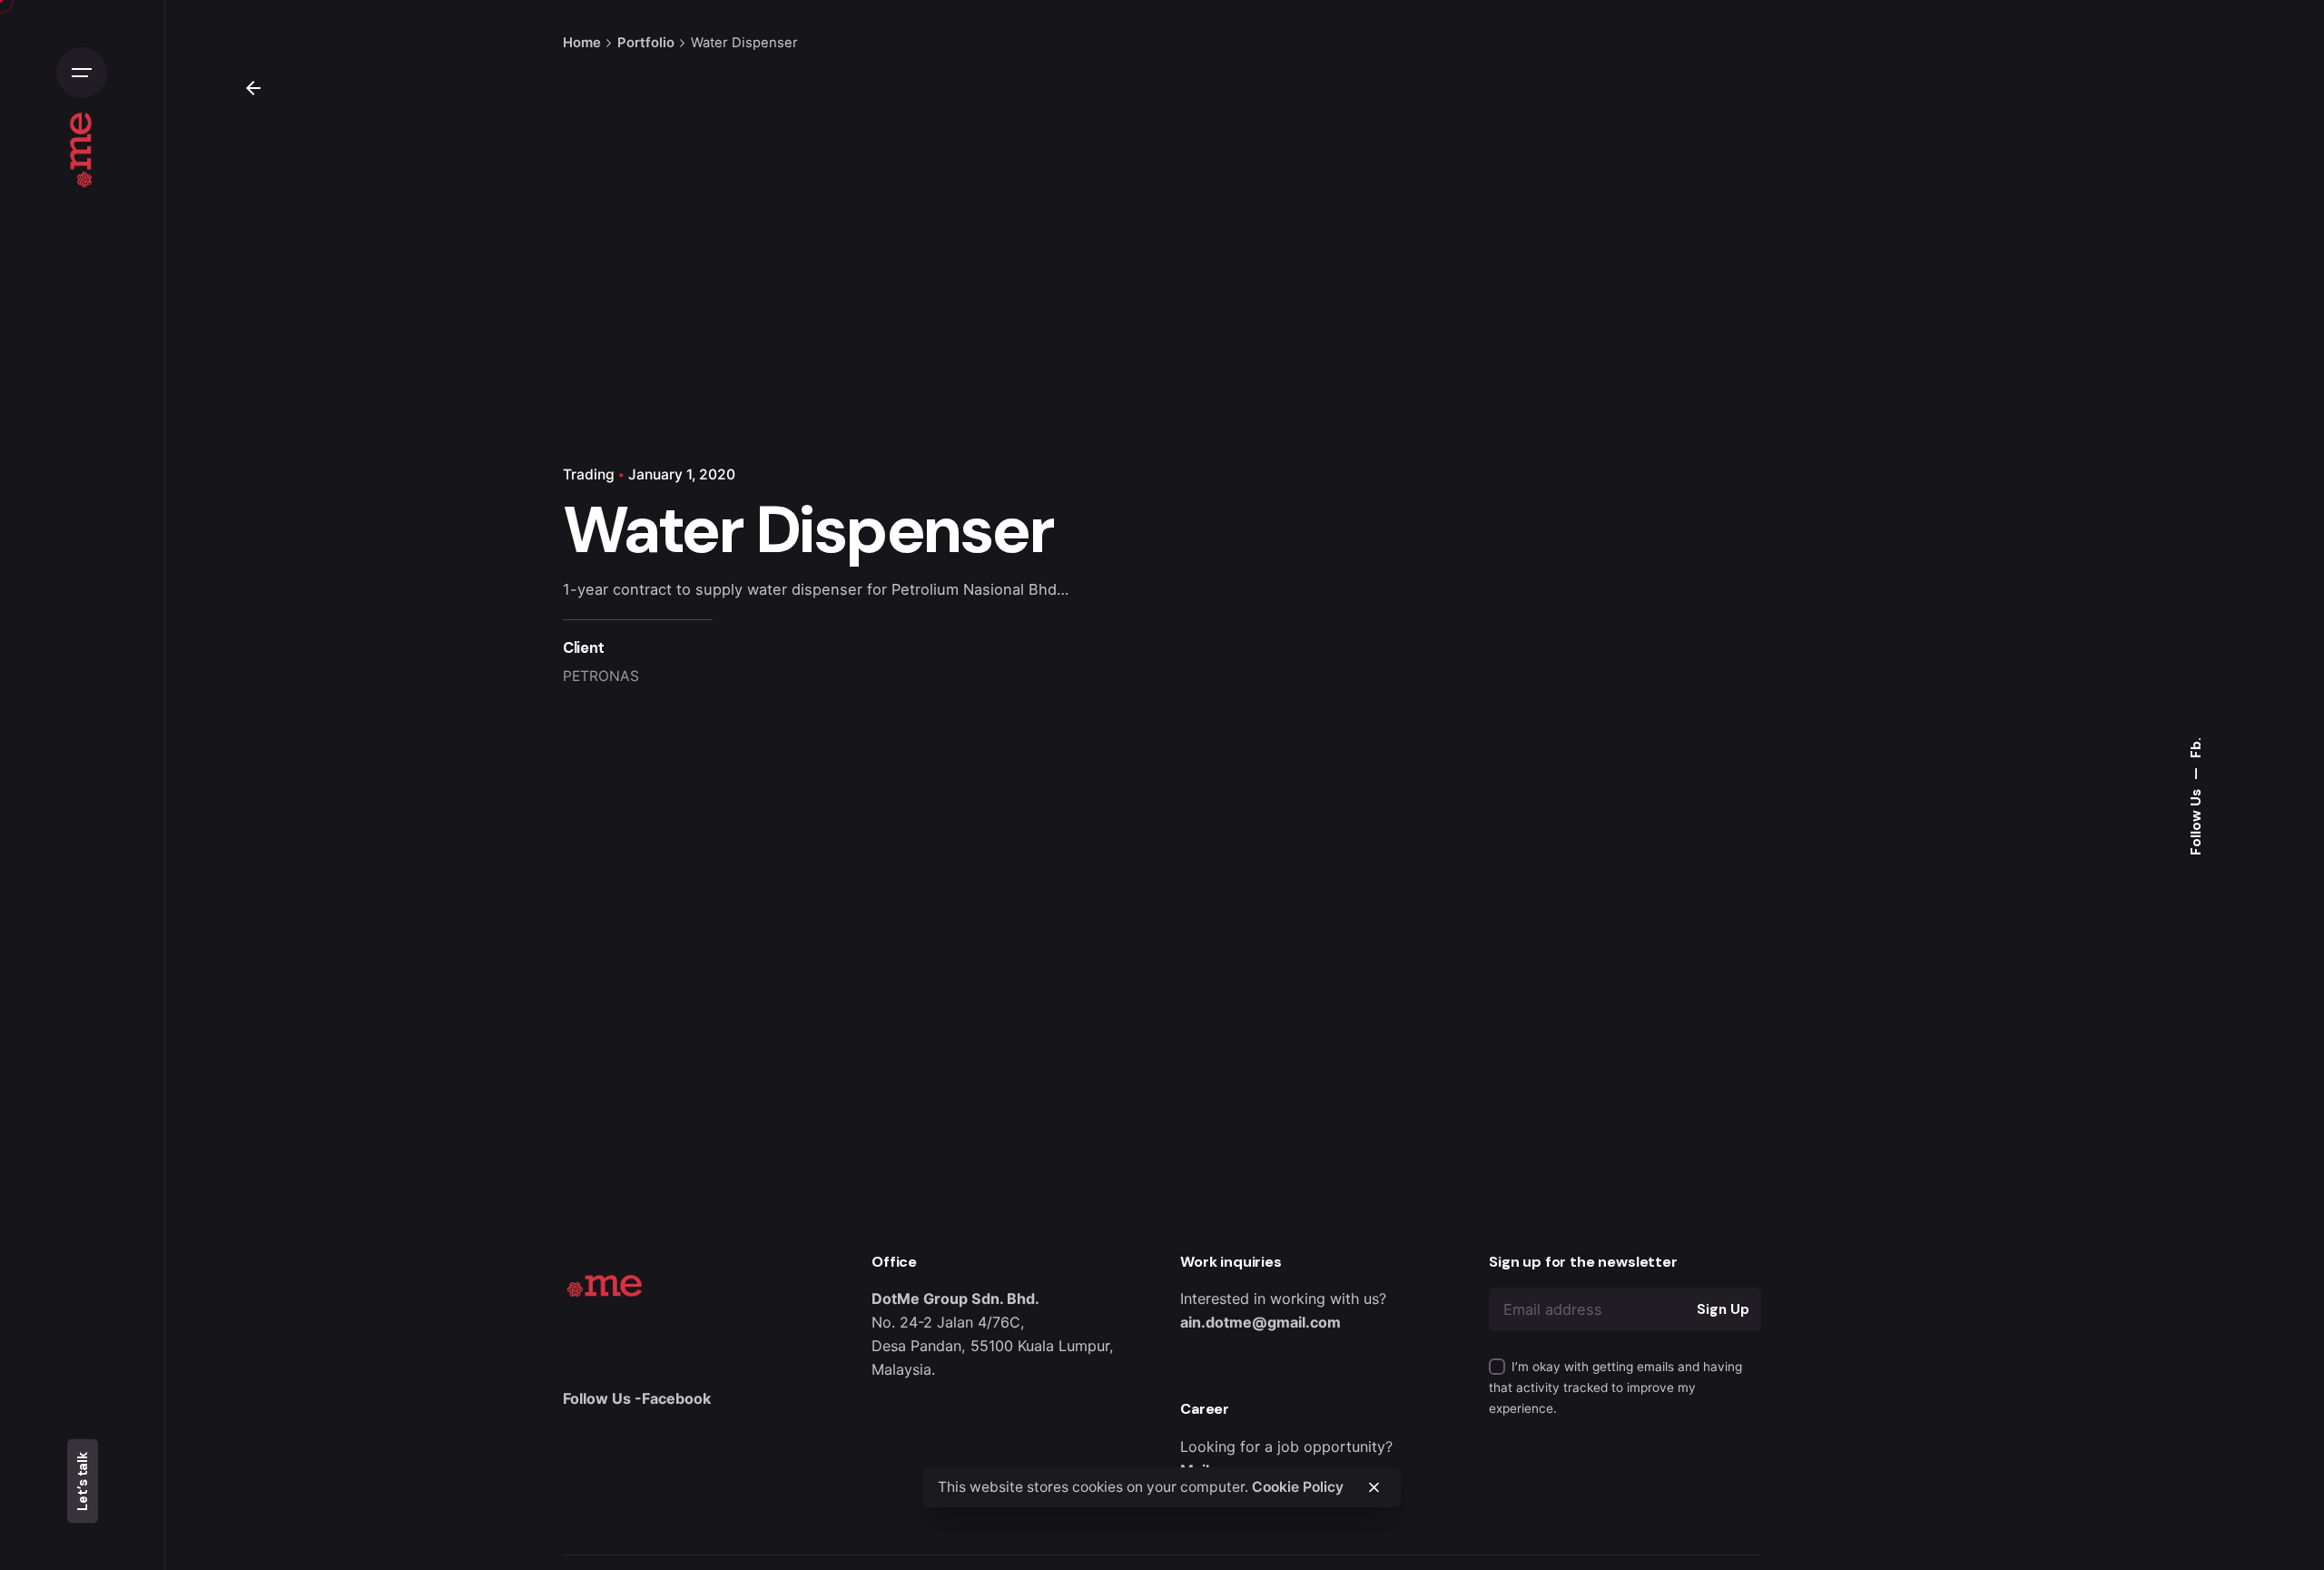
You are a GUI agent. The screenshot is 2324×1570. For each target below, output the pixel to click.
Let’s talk (83, 1481)
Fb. (2195, 748)
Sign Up (1723, 1309)
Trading (589, 474)
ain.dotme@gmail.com (1260, 1322)
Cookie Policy (1298, 1486)
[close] (1374, 1487)
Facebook (676, 1398)
